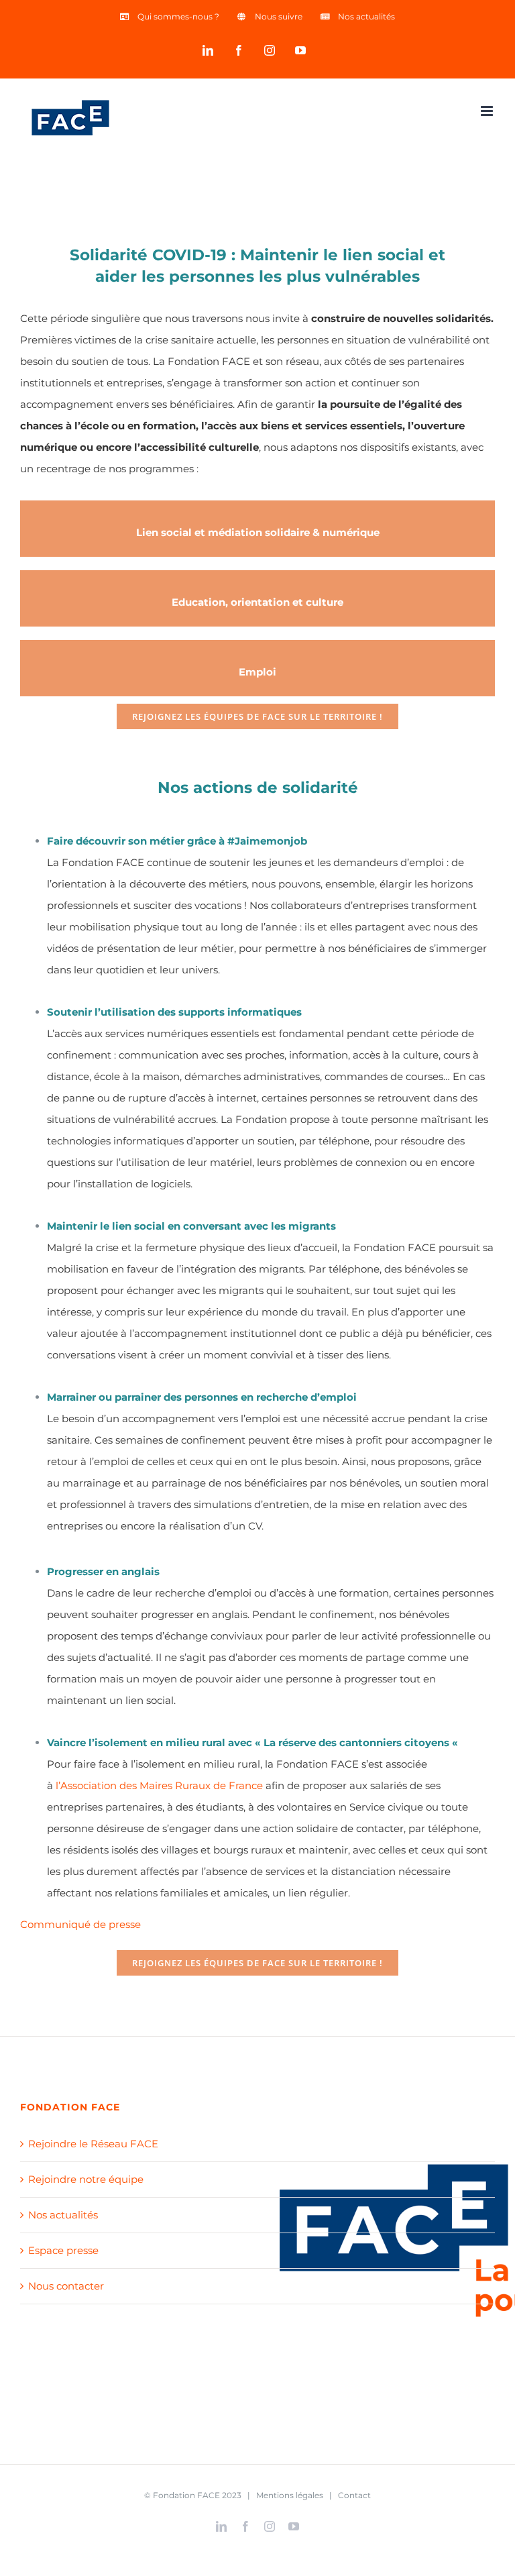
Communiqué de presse (80, 1924)
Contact (354, 2495)
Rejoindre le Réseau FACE (93, 2144)
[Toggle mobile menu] (488, 111)
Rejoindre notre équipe (86, 2179)
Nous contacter (66, 2286)
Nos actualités (63, 2215)
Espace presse (63, 2250)
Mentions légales (290, 2495)
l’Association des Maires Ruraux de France (159, 1785)
